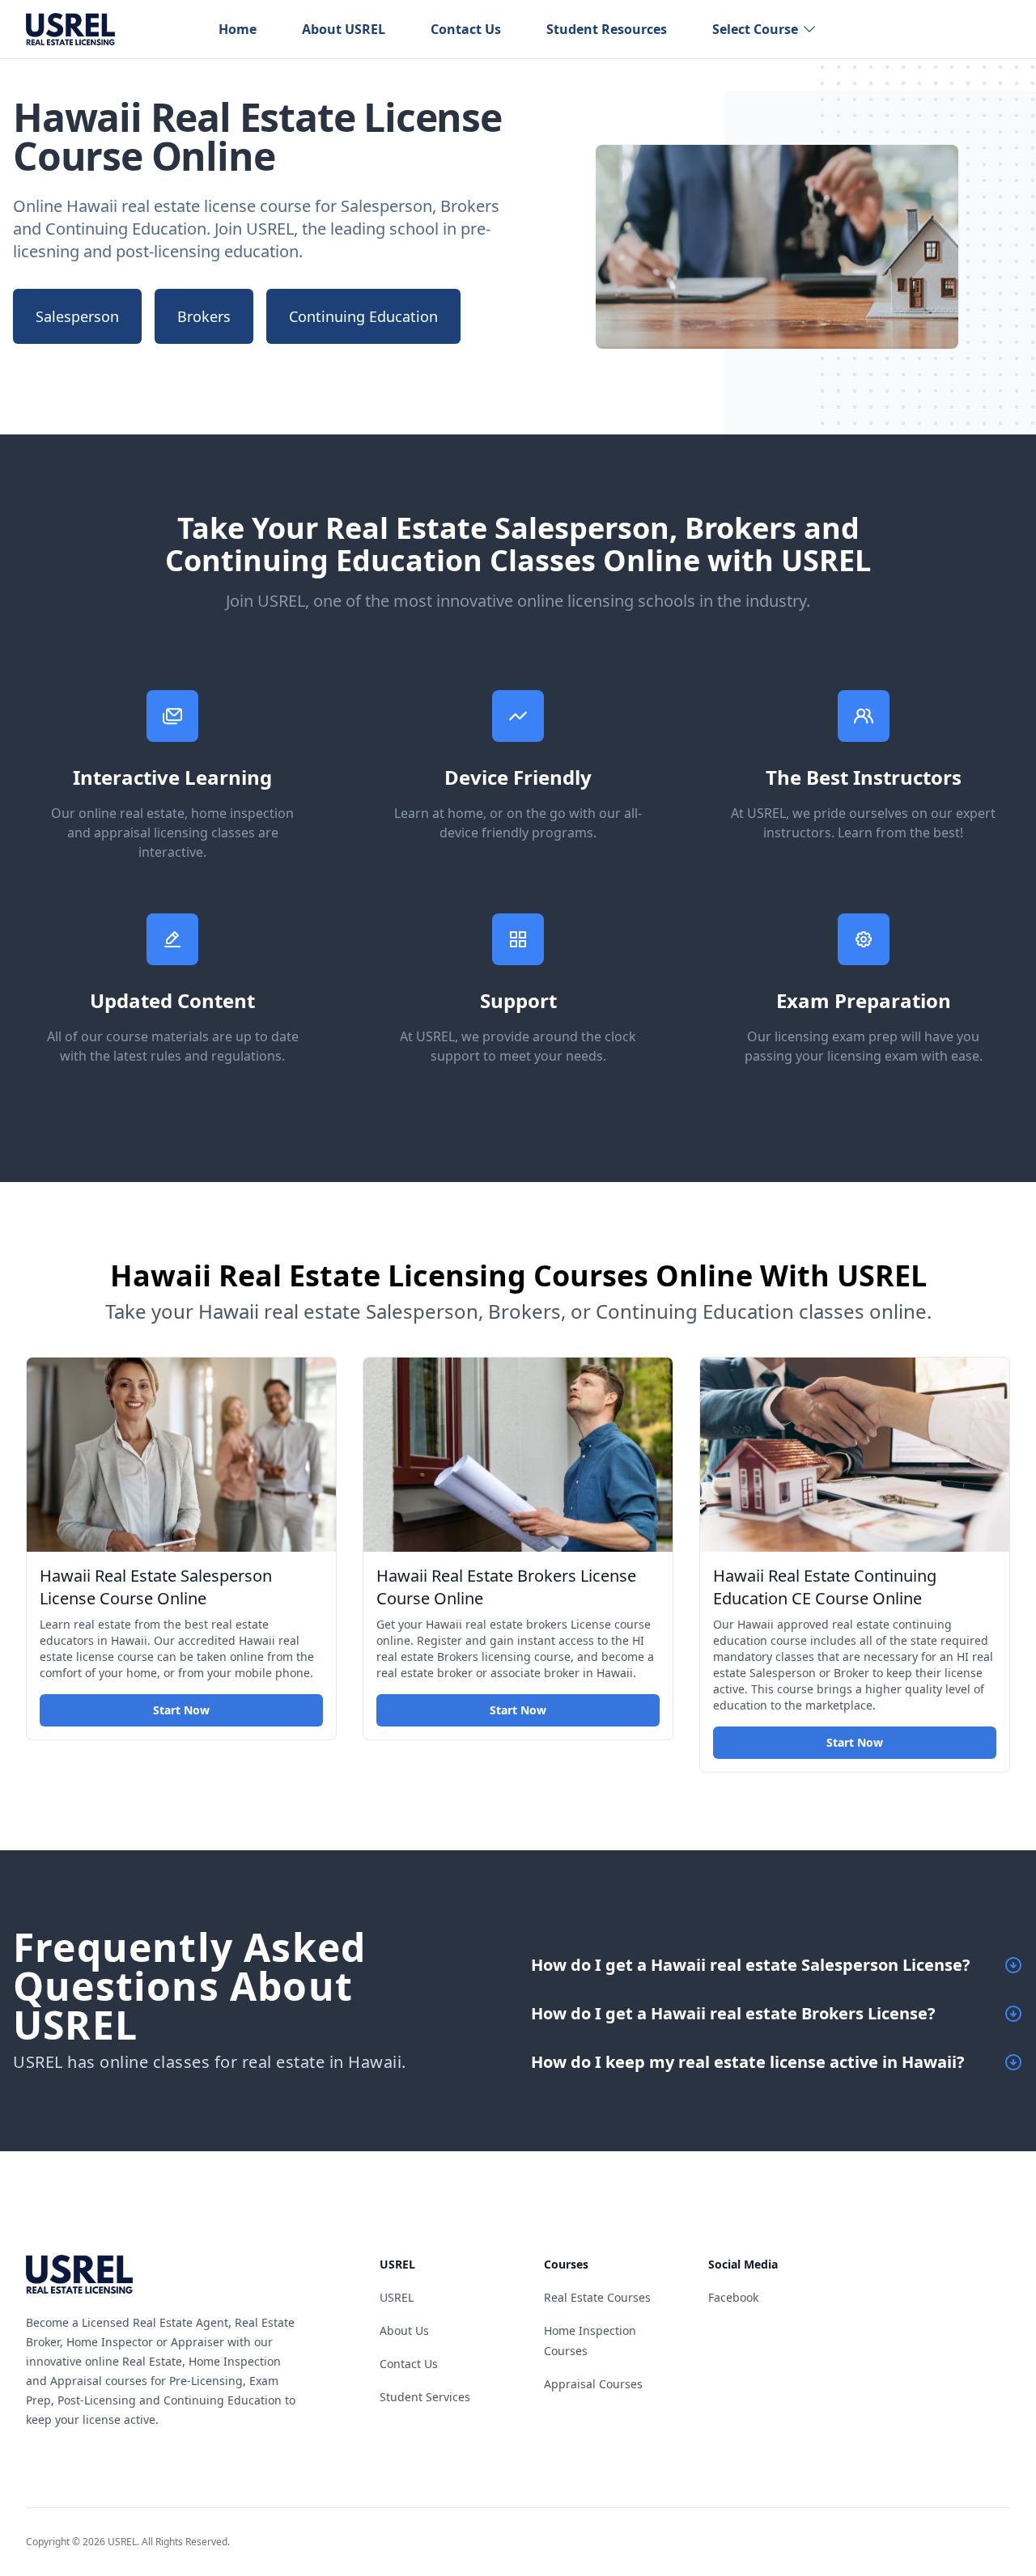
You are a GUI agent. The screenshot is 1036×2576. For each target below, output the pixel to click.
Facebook (733, 2297)
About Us (404, 2330)
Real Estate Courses (597, 2297)
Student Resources (607, 29)
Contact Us (466, 29)
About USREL (344, 29)
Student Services (425, 2397)
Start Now (181, 1710)
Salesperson (77, 316)
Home (238, 29)
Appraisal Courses (593, 2384)
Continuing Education (363, 316)
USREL (397, 2297)
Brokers (204, 316)
